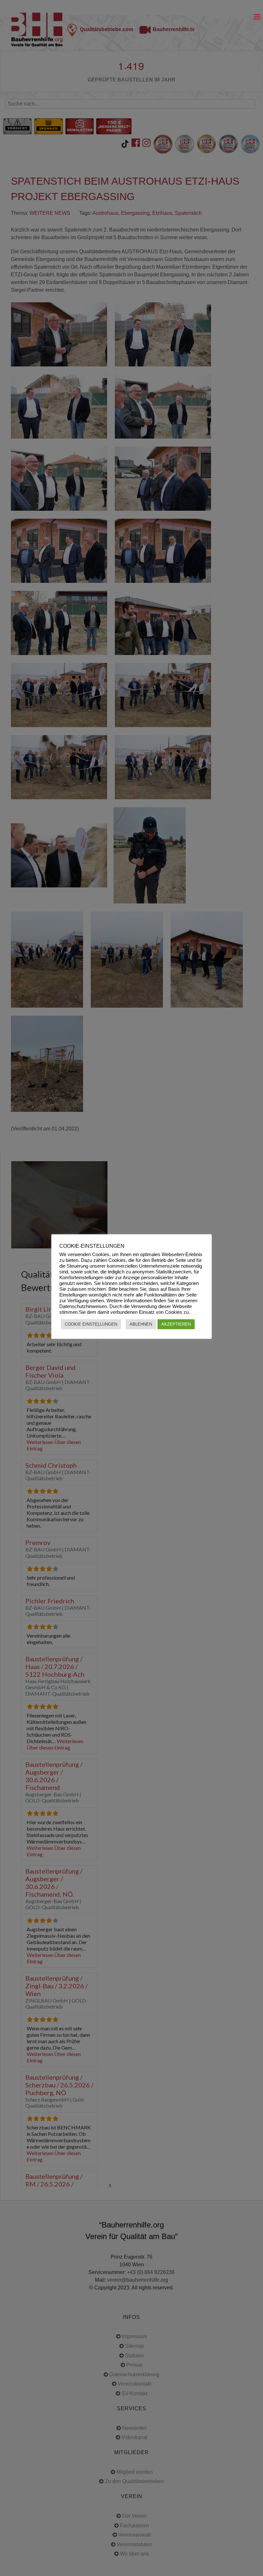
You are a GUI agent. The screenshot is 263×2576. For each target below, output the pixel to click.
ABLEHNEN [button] (141, 1324)
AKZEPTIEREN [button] (176, 1324)
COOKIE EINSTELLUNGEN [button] (91, 1324)
